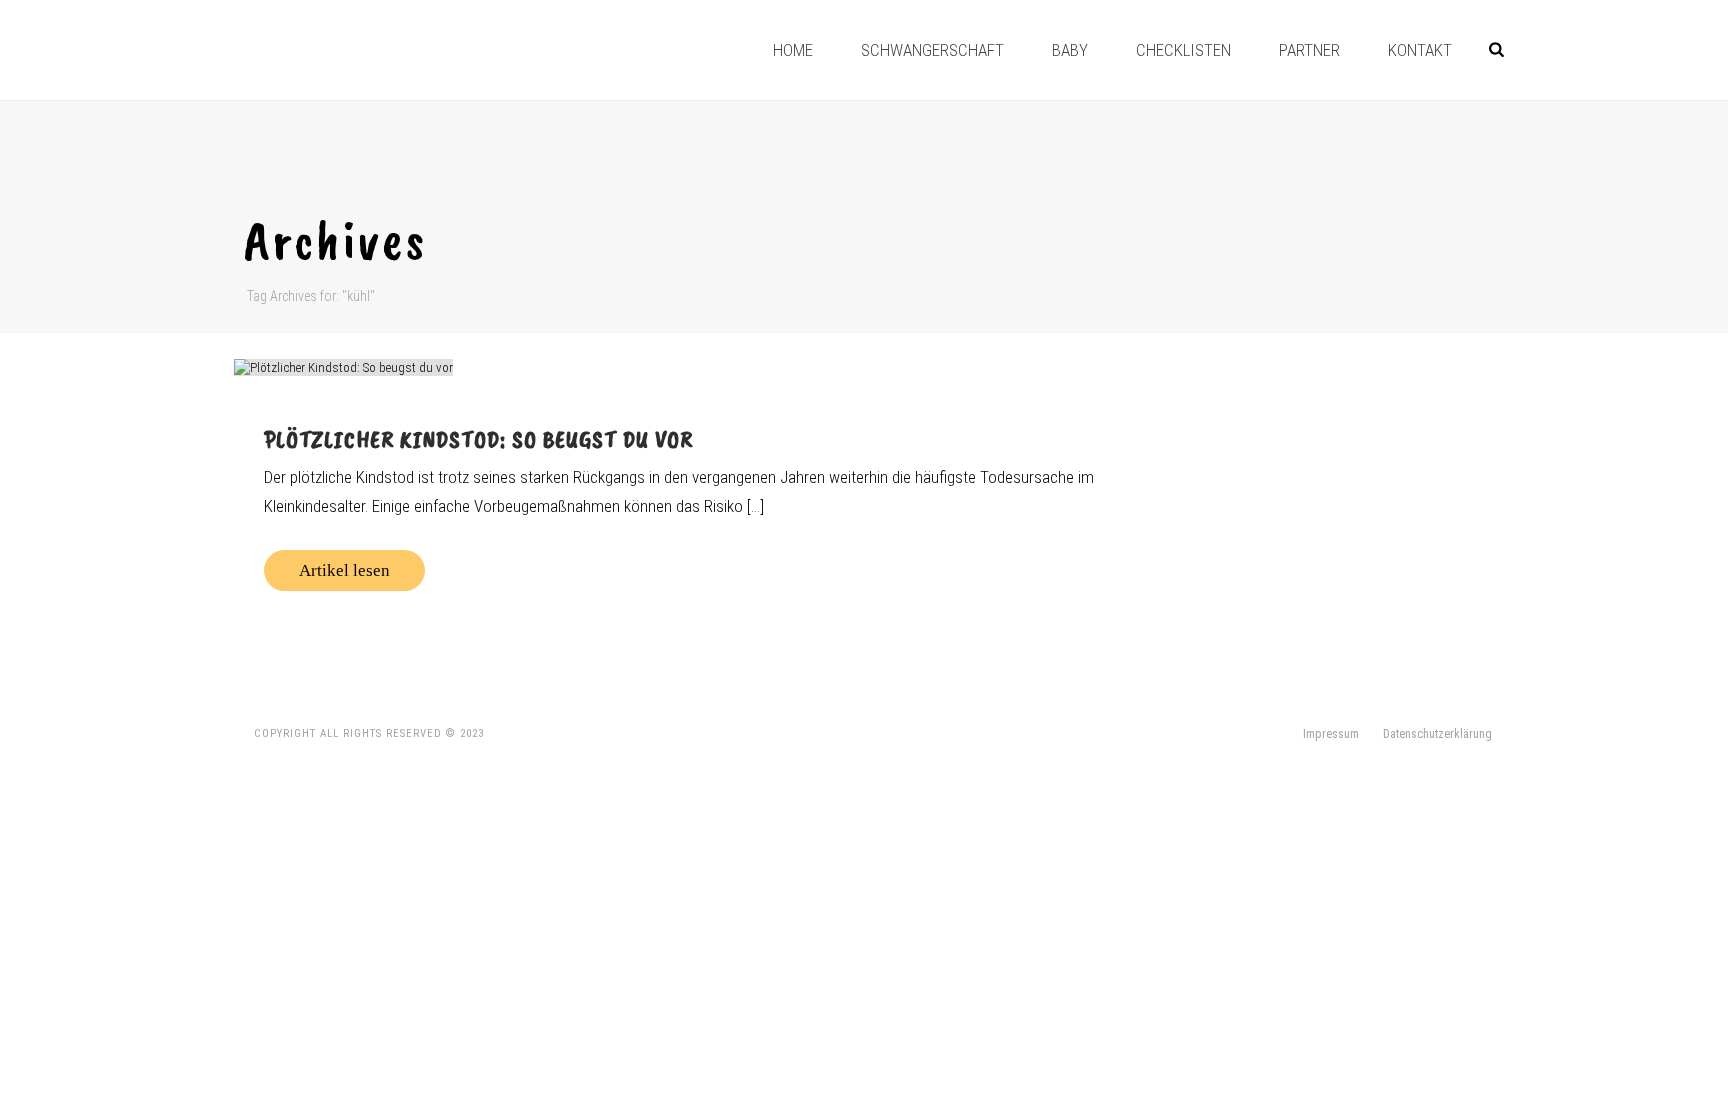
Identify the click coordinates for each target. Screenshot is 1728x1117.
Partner (1309, 50)
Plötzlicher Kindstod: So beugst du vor (478, 439)
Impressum (1331, 734)
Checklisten (1183, 50)
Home (793, 50)
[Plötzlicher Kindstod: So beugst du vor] (691, 367)
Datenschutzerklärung (1437, 734)
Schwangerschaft (932, 50)
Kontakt (1420, 50)
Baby (1070, 50)
